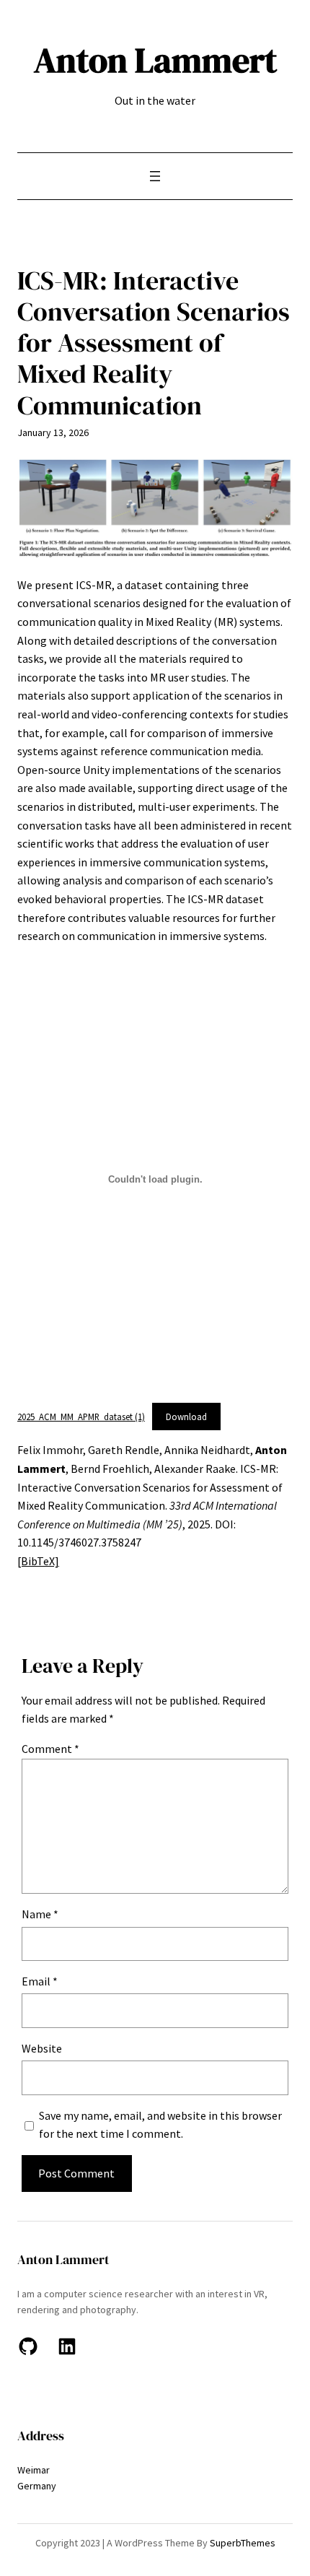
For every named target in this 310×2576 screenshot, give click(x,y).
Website (42, 2048)
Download (186, 1417)
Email (40, 1981)
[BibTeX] (38, 1561)
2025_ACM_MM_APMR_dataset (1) (81, 1417)
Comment (50, 1749)
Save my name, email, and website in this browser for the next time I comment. (160, 2125)
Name (40, 1914)
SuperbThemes (243, 2543)
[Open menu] (155, 176)
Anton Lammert (155, 60)
